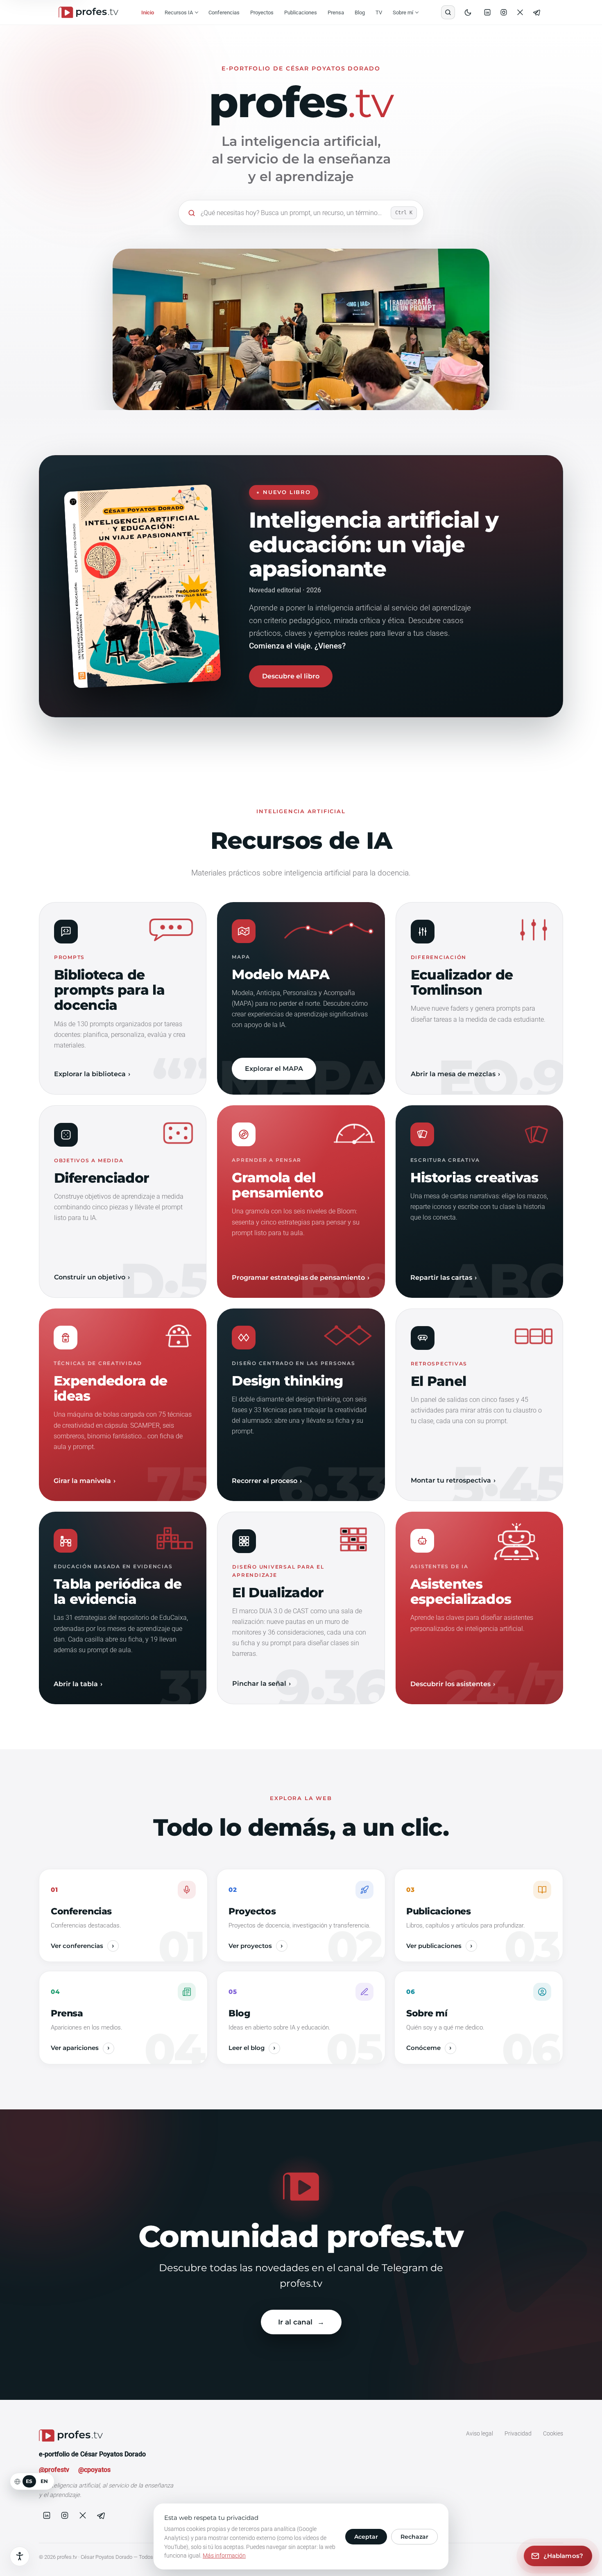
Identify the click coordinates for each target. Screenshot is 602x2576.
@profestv (54, 2470)
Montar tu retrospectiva (451, 1480)
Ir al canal (295, 2322)
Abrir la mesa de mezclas (453, 1074)
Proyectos (262, 12)
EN (44, 2481)
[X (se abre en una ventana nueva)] (520, 12)
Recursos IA (179, 12)
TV (379, 12)
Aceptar (366, 2537)
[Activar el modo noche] (468, 12)
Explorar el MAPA (274, 1069)
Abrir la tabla (76, 1684)
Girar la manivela (82, 1481)
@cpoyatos (94, 2470)
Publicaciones (301, 12)
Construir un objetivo (90, 1277)
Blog (360, 12)
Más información (224, 2556)
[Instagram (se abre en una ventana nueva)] (504, 12)
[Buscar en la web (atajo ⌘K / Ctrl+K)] (448, 12)
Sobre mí (403, 12)
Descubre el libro (291, 676)
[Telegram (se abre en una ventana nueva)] (536, 12)
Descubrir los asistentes (450, 1684)
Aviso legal (480, 2433)
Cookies (553, 2433)
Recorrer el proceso (265, 1481)
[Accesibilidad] (20, 2556)
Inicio (148, 12)
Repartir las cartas (441, 1278)
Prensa (336, 12)
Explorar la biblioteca (90, 1074)
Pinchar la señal (259, 1684)
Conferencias (224, 12)
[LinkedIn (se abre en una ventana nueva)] (487, 12)
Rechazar (414, 2537)
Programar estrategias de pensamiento (298, 1278)
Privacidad (518, 2433)
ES (29, 2481)
